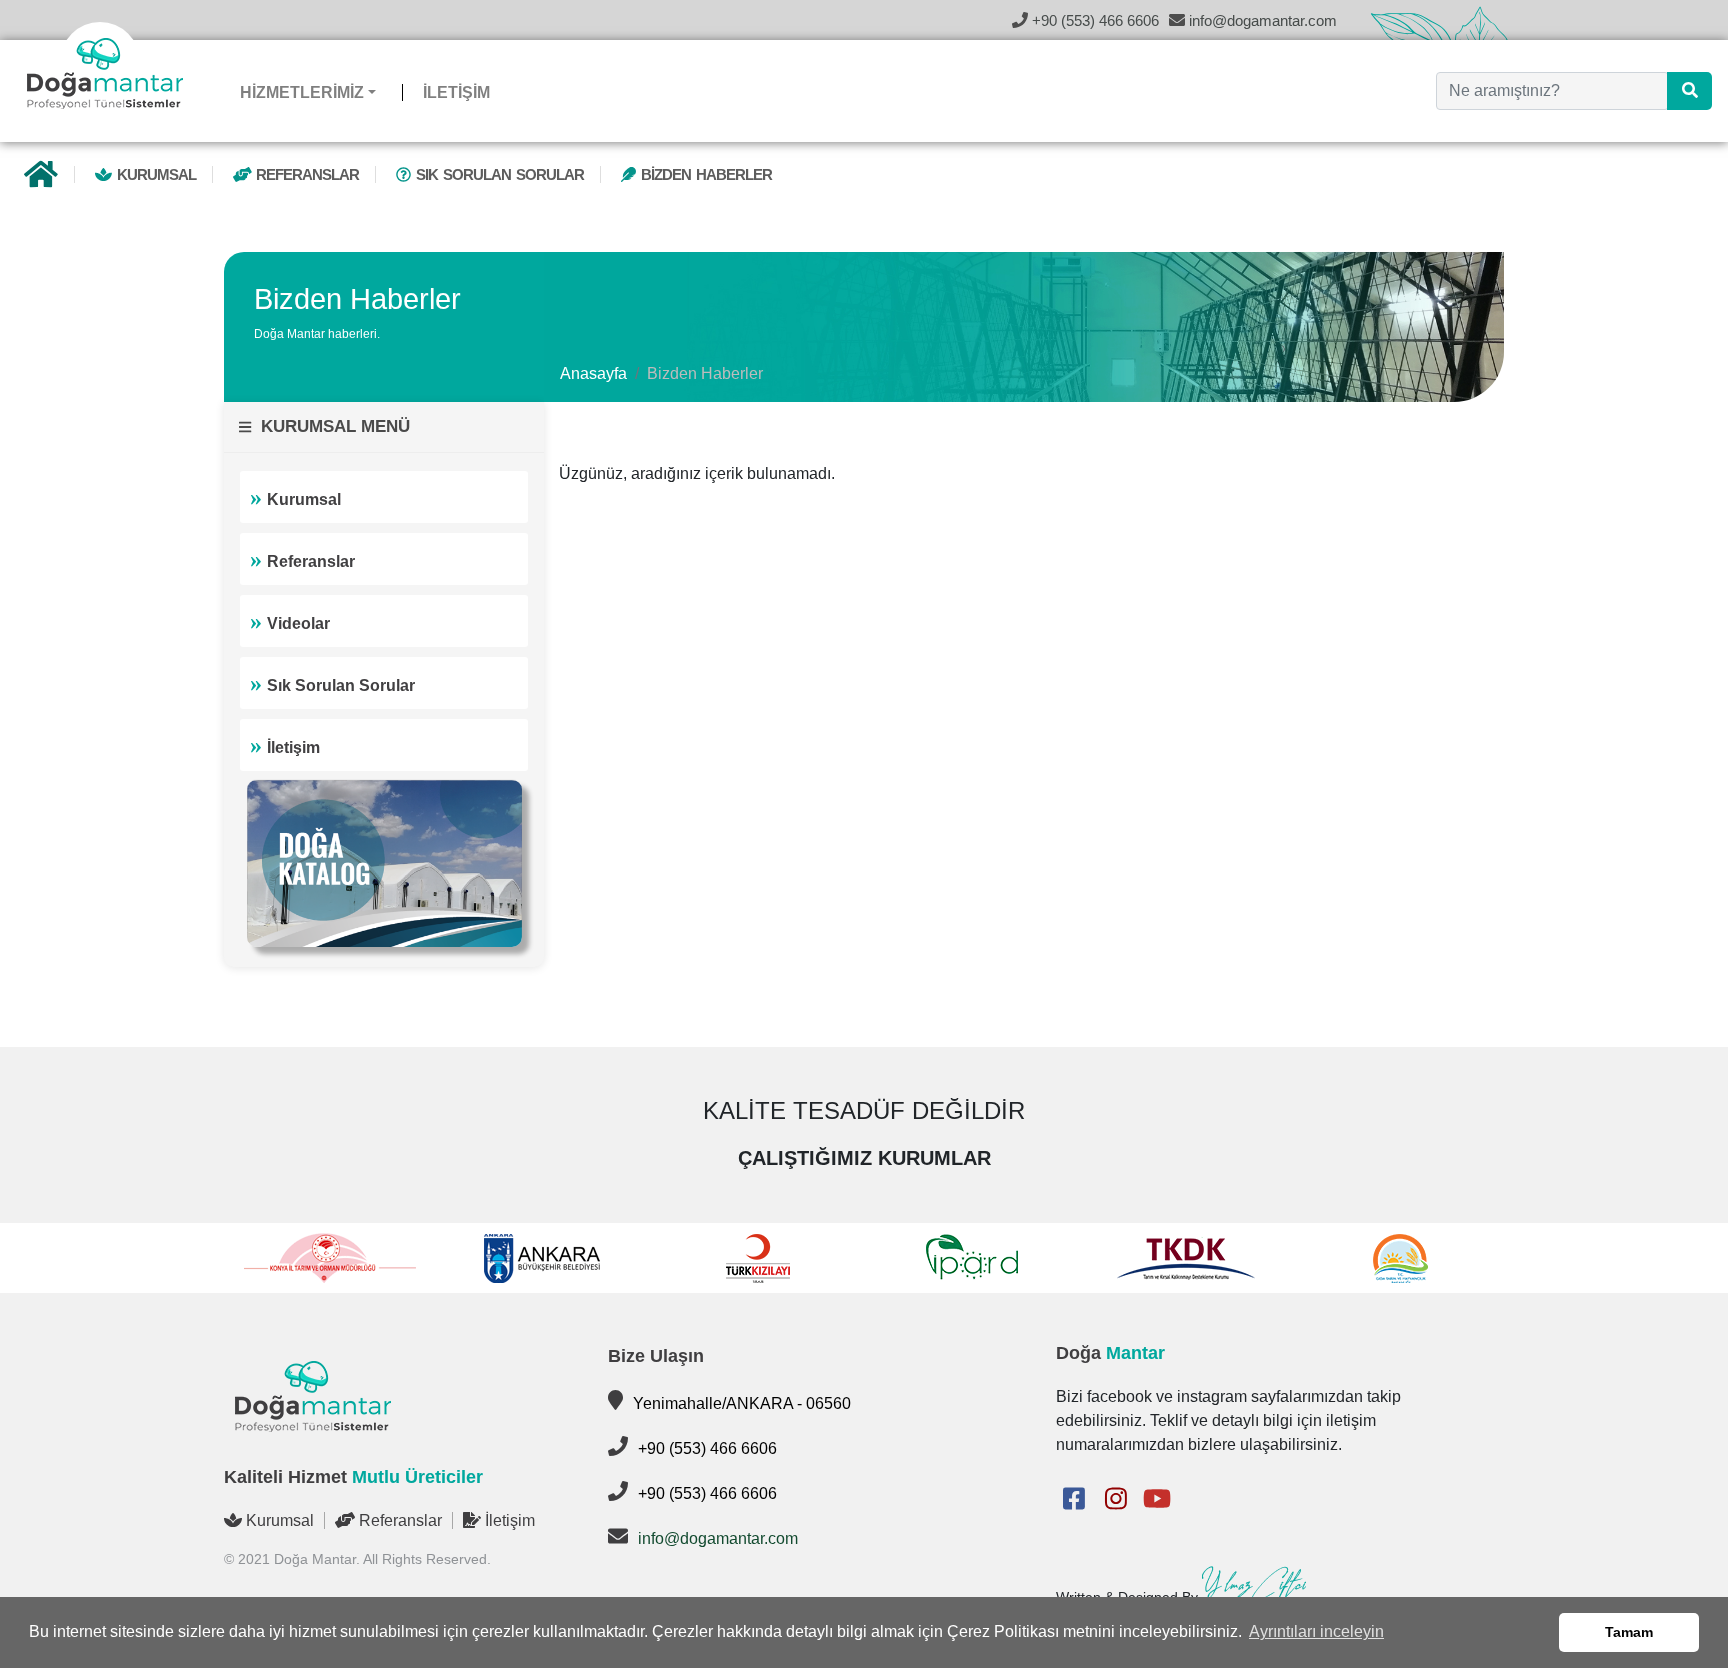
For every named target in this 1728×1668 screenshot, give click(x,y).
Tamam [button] (1629, 1632)
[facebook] (1073, 1499)
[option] (331, 1258)
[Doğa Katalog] (384, 863)
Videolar (298, 623)
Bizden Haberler (704, 174)
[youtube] (1157, 1499)
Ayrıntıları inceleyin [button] (1316, 1631)
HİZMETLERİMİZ (302, 92)
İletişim (293, 747)
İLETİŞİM (456, 92)
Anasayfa (593, 373)
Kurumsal (154, 174)
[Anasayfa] (41, 178)
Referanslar (305, 174)
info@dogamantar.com (718, 1538)
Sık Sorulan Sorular (497, 174)
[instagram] (1115, 1499)
